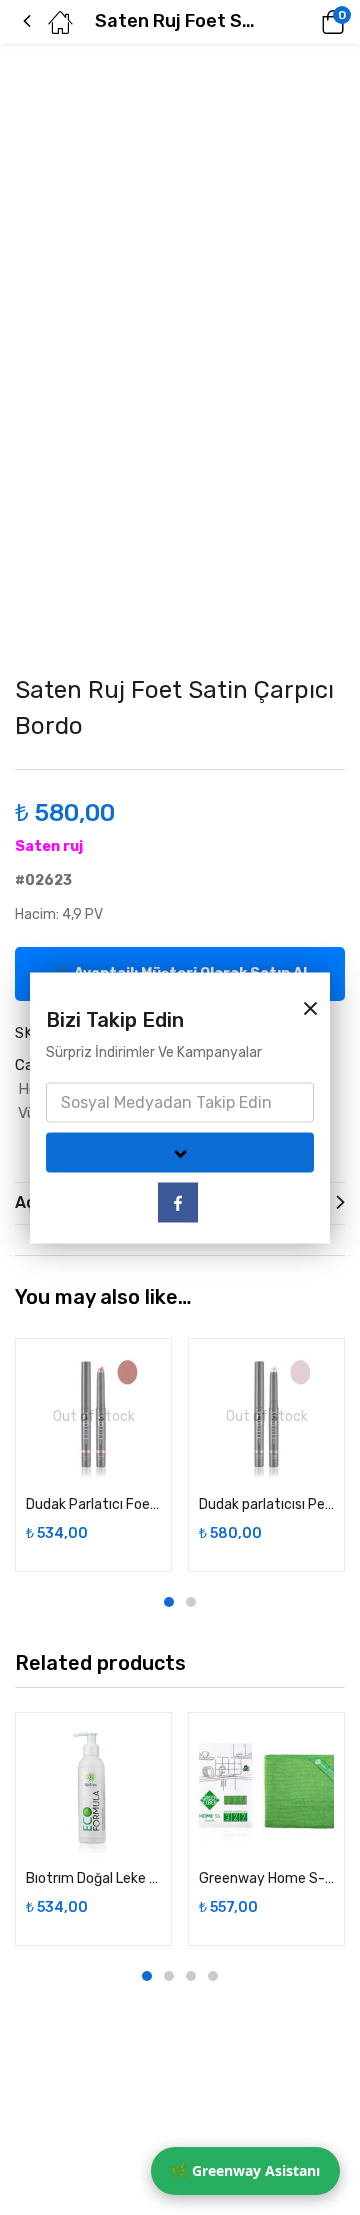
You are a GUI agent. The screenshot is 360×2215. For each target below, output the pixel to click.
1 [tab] (169, 1602)
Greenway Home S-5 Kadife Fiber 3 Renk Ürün (266, 1878)
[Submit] (180, 1152)
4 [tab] (213, 1976)
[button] (305, 22)
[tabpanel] (93, 1455)
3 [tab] (191, 1976)
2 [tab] (191, 1602)
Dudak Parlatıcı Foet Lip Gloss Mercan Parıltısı (93, 1504)
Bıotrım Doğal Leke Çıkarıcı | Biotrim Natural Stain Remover (93, 1878)
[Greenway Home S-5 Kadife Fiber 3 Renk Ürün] (266, 1790)
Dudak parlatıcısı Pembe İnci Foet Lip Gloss (266, 1504)
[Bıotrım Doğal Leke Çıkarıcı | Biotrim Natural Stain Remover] (93, 1790)
